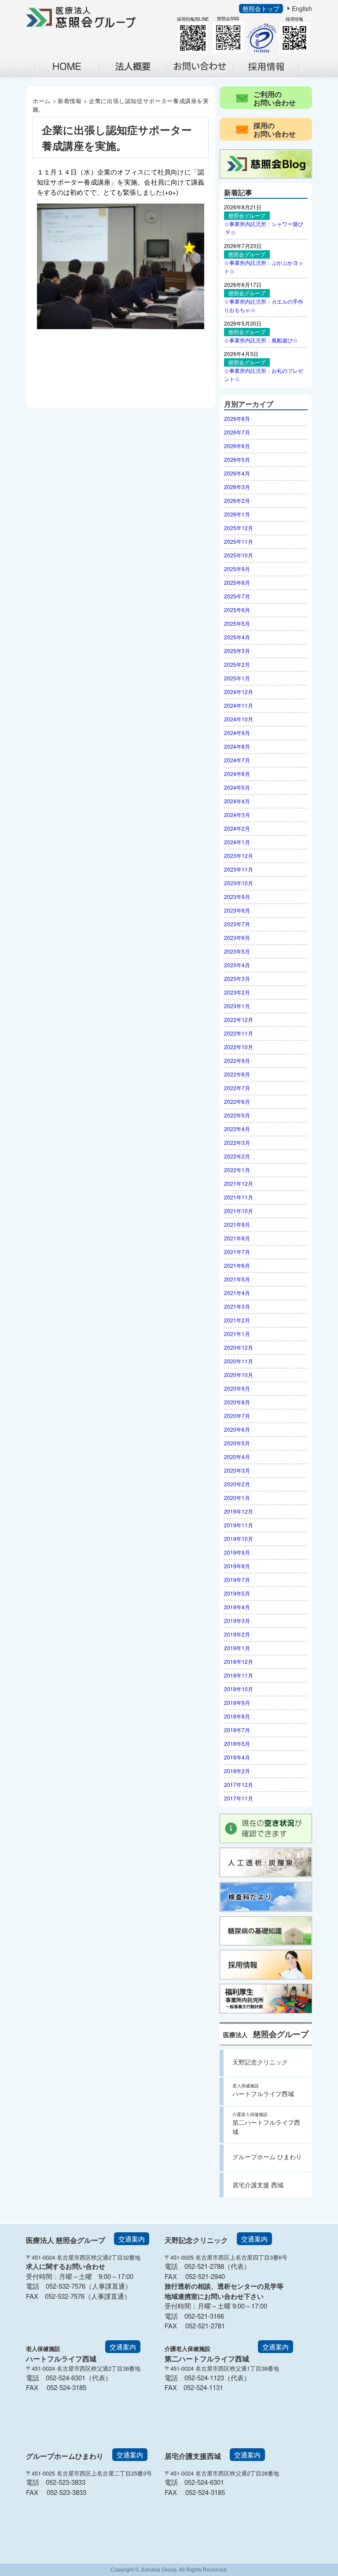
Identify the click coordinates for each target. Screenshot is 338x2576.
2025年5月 (237, 623)
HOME (68, 67)
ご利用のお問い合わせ (275, 98)
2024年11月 (239, 705)
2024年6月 (237, 774)
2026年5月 (237, 459)
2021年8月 (237, 1238)
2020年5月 (237, 1443)
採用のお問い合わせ (275, 130)
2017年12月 (239, 1784)
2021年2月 (237, 1320)
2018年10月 (239, 1689)
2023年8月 (237, 910)
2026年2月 (237, 500)
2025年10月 (239, 555)
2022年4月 (237, 1129)
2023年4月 (237, 965)
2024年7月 (237, 760)
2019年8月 (237, 1566)
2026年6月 (237, 446)
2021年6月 (237, 1265)
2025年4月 (237, 637)
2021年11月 (239, 1197)
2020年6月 (237, 1429)
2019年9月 (237, 1552)
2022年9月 (237, 1060)
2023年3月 (237, 978)
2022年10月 (239, 1047)
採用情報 (272, 76)
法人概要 (138, 76)
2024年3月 (237, 815)
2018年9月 (237, 1702)
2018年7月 (237, 1730)
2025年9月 (237, 569)
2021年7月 (237, 1252)
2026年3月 (237, 487)
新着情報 (70, 101)
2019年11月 (239, 1525)
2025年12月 (239, 528)
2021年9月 (237, 1224)
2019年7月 (237, 1579)
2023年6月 (237, 937)
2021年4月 (237, 1293)
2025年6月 (237, 610)
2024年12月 (239, 692)
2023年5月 (237, 951)
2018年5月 (237, 1743)
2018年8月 (237, 1716)
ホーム (42, 101)
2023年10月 (239, 883)
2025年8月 (237, 582)
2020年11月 (239, 1361)
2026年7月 (237, 432)
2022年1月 (237, 1170)
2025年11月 (239, 541)
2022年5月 (237, 1115)
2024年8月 (237, 746)
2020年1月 (237, 1498)
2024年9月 (237, 733)
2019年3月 (237, 1620)
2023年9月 (237, 896)
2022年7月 (237, 1088)
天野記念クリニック (260, 2062)
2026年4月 (237, 473)
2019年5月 (237, 1593)
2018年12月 (239, 1661)
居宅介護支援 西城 (258, 2185)
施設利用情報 (205, 76)
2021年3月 (237, 1306)
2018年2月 (237, 1771)
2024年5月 (237, 787)
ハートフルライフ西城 (263, 2090)
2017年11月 (239, 1798)
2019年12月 (239, 1511)
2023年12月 (239, 856)
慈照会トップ (261, 8)
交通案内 (132, 2239)
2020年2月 (237, 1484)
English (302, 8)
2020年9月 (237, 1388)
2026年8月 (237, 418)
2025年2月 (237, 664)
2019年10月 (239, 1539)
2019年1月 (237, 1648)
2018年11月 (239, 1675)
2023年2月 (237, 992)
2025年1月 (237, 678)
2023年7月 (237, 924)
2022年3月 (237, 1142)
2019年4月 (237, 1607)
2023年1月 (237, 1006)
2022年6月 (237, 1101)
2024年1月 (237, 842)
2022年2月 (237, 1156)
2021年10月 (239, 1211)
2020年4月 (237, 1457)
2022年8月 (237, 1074)
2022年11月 (239, 1033)
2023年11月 (239, 869)
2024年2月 (237, 828)
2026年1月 (237, 514)
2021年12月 (239, 1183)
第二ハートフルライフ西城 (266, 2123)
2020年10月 (239, 1375)
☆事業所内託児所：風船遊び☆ (261, 340)
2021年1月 (237, 1334)
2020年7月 (237, 1416)
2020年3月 (237, 1470)
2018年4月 (237, 1757)
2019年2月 (237, 1634)
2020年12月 (239, 1347)
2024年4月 (237, 801)
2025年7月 (237, 596)
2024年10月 (239, 719)
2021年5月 (237, 1279)
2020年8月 (237, 1402)
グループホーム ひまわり (267, 2157)
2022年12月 (239, 1019)
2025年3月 (237, 651)
